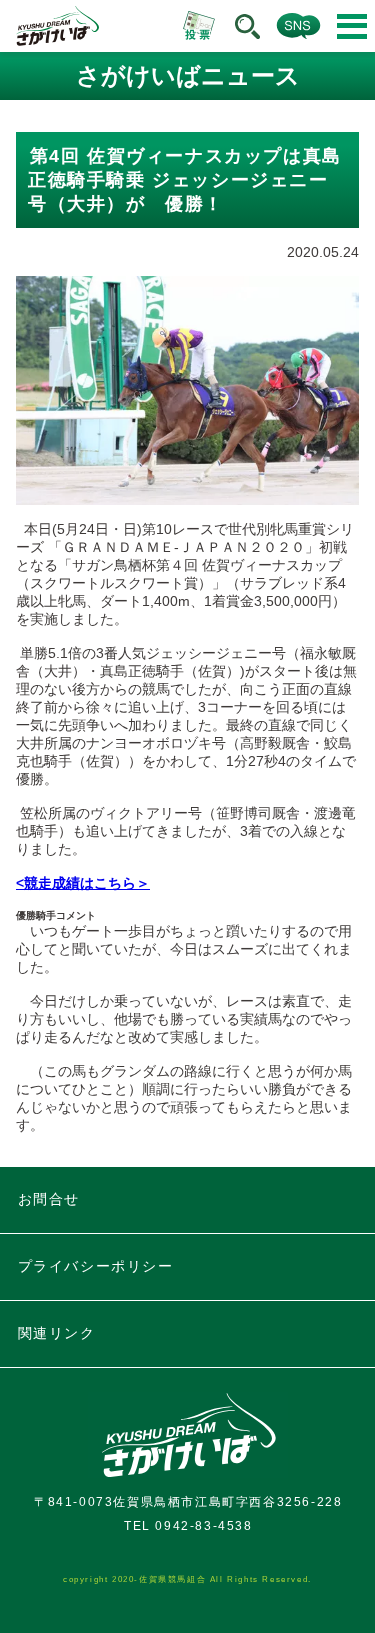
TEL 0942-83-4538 (188, 1526)
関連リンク (57, 1333)
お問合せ (49, 1199)
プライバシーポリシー (96, 1266)
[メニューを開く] (352, 26)
